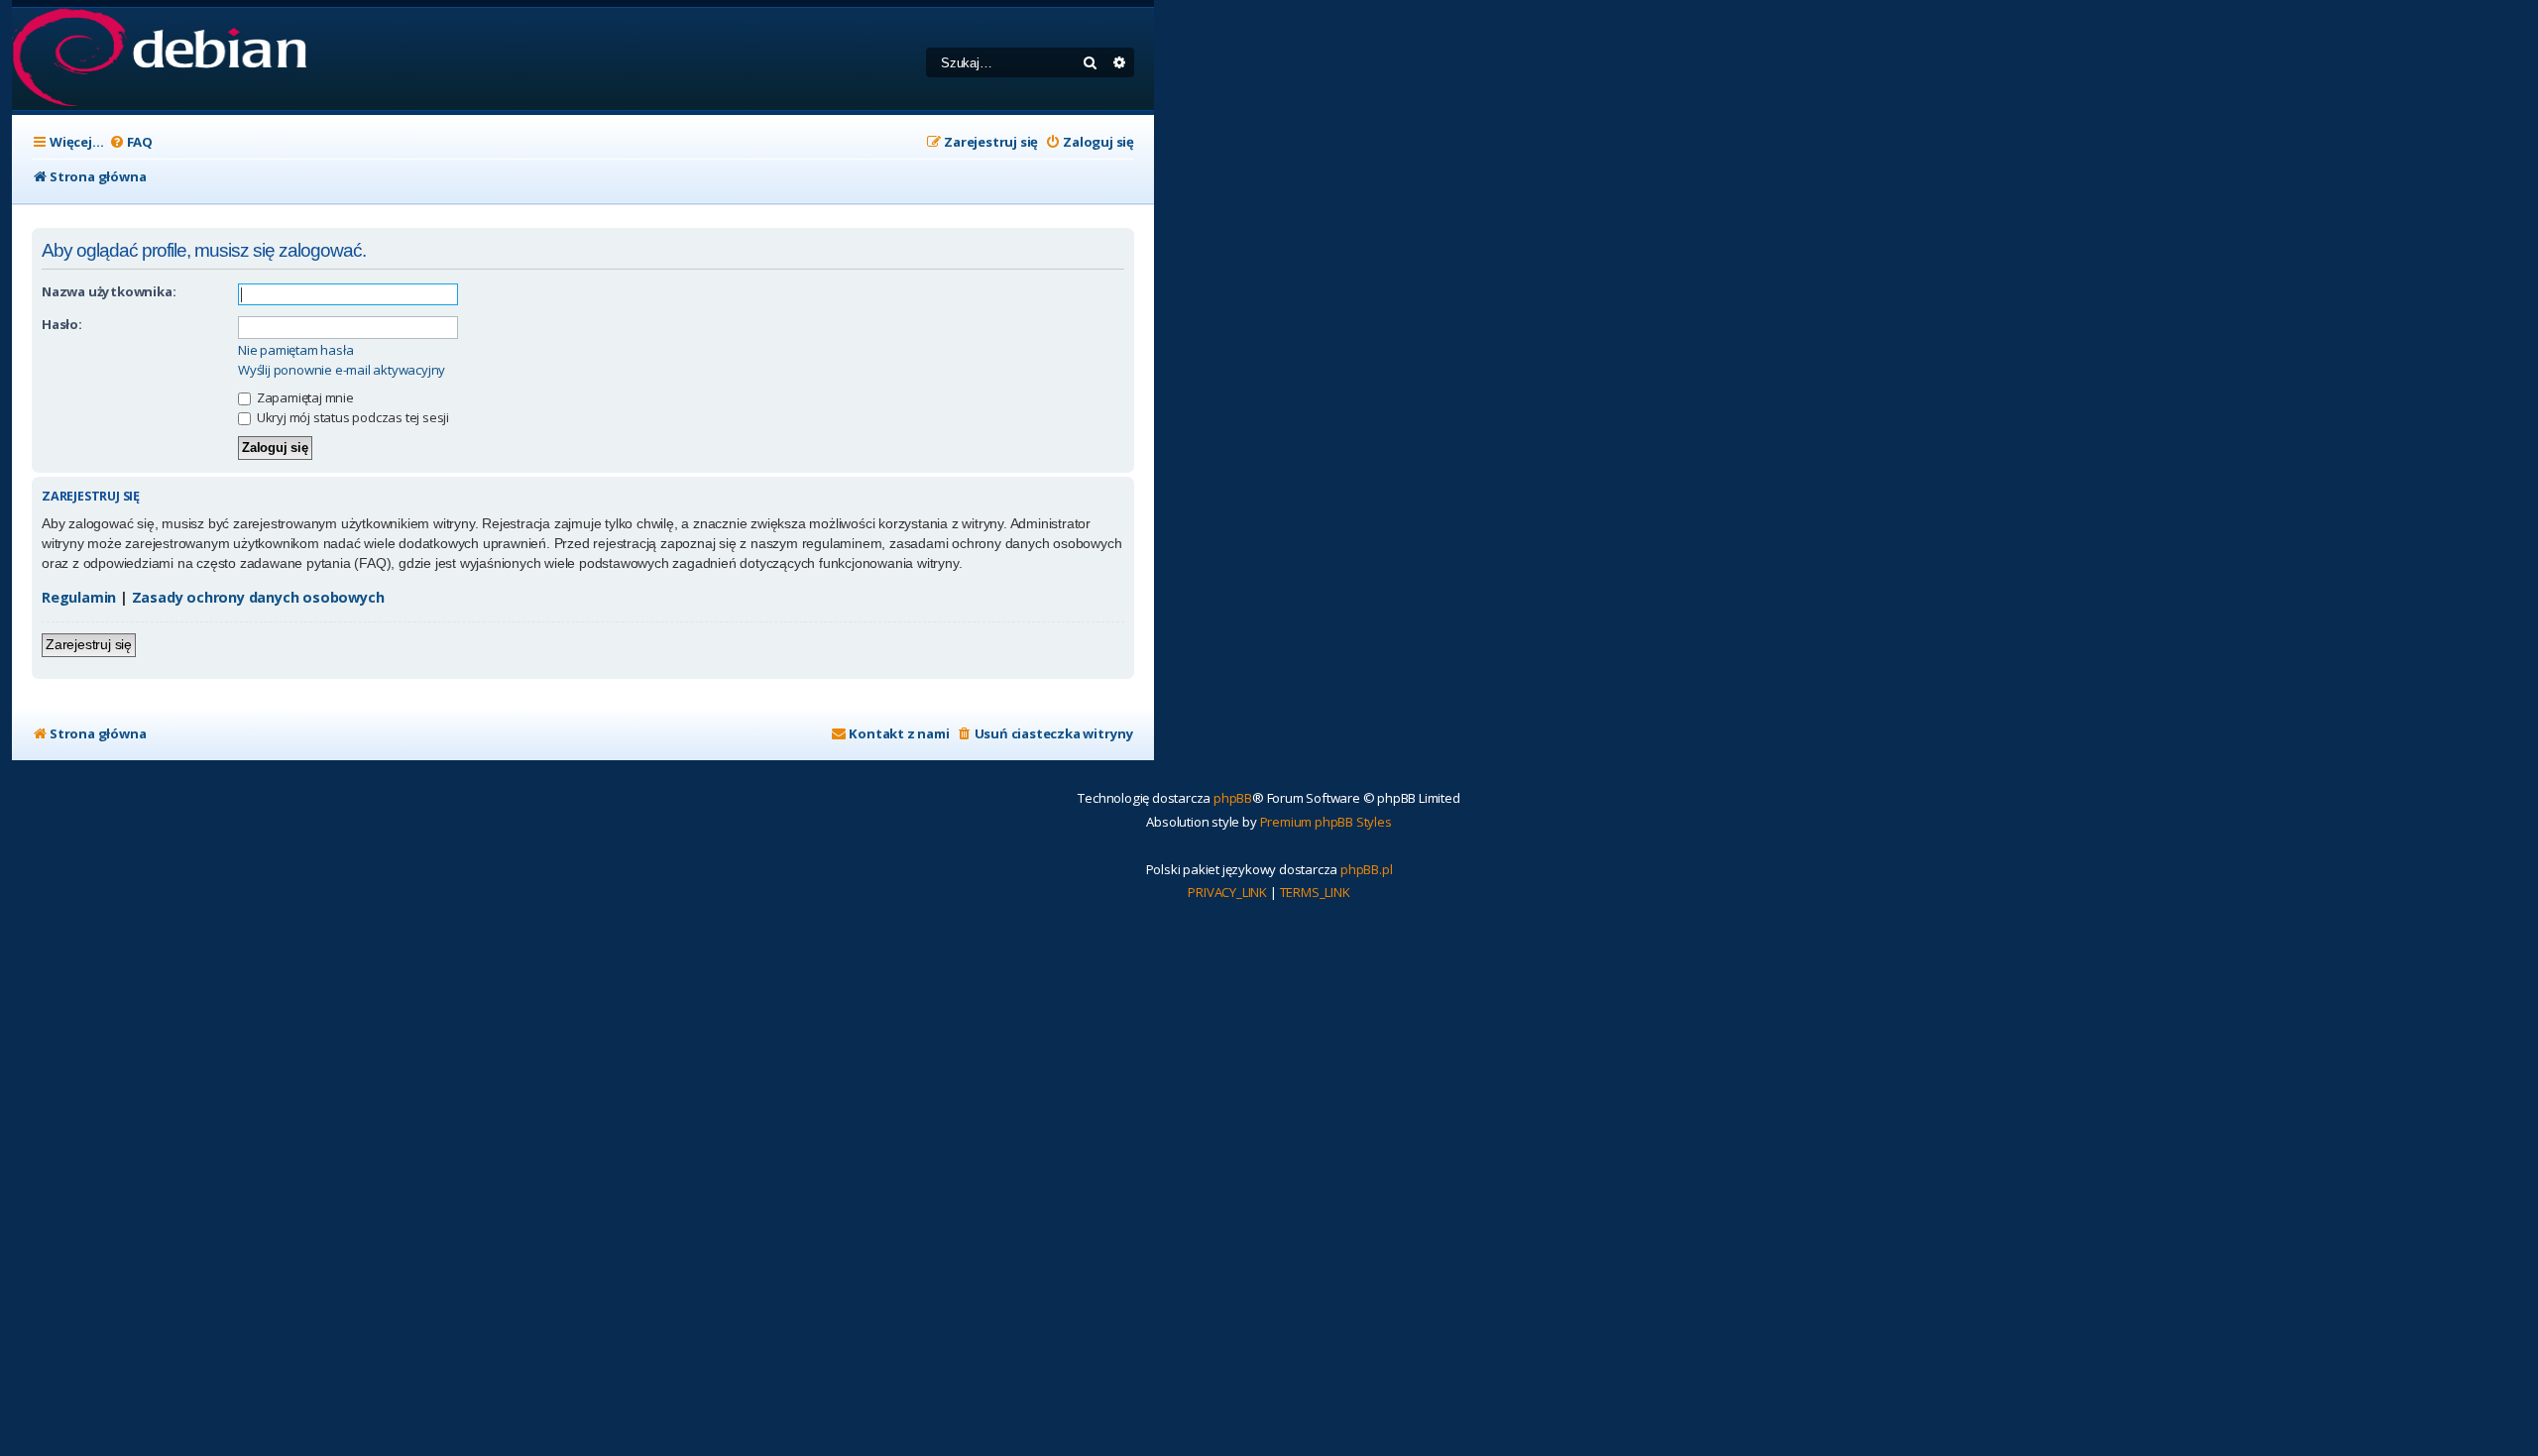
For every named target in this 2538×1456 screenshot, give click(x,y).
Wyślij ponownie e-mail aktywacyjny (342, 370)
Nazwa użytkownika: (109, 291)
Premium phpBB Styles (1326, 822)
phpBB (1233, 798)
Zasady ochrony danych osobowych (258, 597)
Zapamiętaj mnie (304, 397)
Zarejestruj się (89, 644)
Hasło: (62, 324)
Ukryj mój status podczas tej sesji (351, 417)
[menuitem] (131, 142)
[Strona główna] (159, 59)
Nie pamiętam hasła (295, 350)
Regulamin (79, 597)
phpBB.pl (1366, 869)
